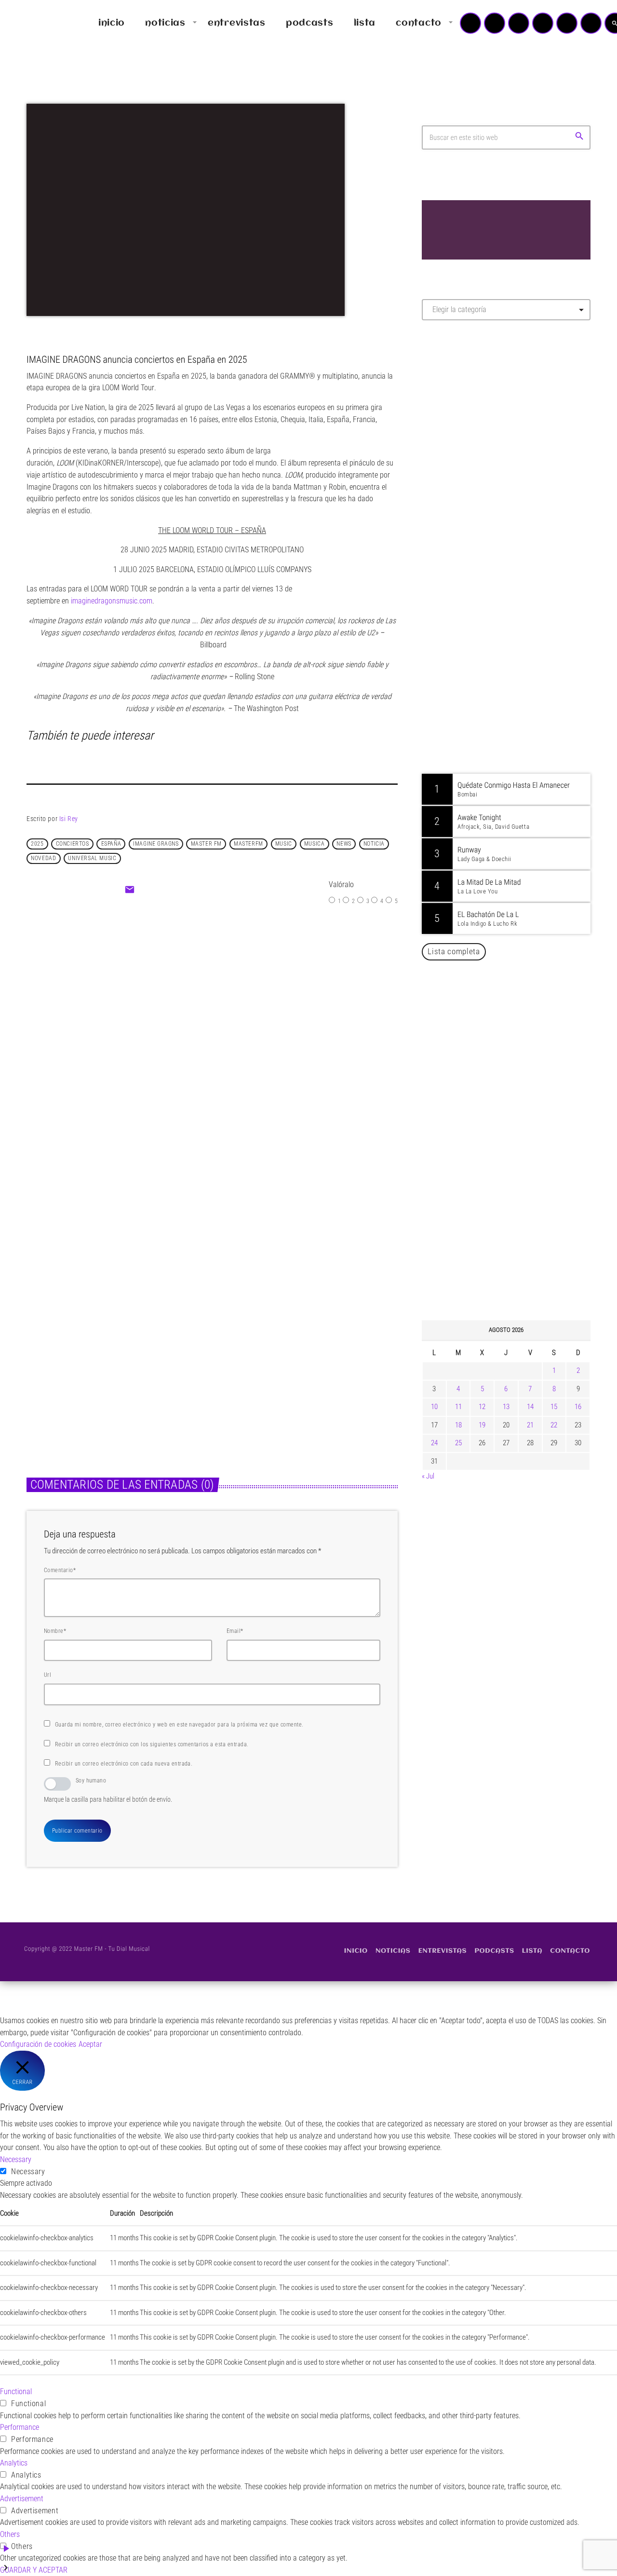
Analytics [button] (14, 2463)
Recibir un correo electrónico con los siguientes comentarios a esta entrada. (152, 1744)
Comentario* (60, 1570)
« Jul (428, 1476)
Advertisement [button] (22, 2499)
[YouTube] (470, 23)
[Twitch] (519, 23)
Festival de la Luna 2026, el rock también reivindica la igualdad (305, 1355)
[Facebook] (591, 23)
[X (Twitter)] (495, 23)
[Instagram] (567, 23)
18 (458, 1425)
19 (482, 1425)
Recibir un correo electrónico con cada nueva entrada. (124, 1764)
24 (434, 1443)
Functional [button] (16, 2391)
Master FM (451, 414)
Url (47, 1675)
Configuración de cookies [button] (38, 2044)
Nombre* (55, 1631)
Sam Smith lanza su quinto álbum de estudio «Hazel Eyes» (521, 1117)
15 (554, 1407)
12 (482, 1407)
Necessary (28, 2172)
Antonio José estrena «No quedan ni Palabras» (520, 1265)
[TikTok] (543, 23)
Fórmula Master (465, 432)
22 (554, 1425)
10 (434, 1407)
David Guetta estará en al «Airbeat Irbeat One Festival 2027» (516, 1216)
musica (315, 844)
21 (530, 1425)
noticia (374, 844)
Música (187, 1005)
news (344, 844)
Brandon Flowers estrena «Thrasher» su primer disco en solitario (110, 1355)
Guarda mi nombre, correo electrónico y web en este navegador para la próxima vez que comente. (179, 1725)
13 (506, 1407)
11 (458, 1407)
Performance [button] (20, 2427)
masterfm (248, 844)
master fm (206, 844)
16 (578, 1407)
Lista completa (454, 951)
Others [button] (10, 2534)
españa (111, 844)
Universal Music (92, 858)
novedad (43, 858)
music (284, 844)
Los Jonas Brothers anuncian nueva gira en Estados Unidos (519, 1166)
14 (530, 1407)
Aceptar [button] (90, 2044)
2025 (37, 844)
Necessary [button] (16, 2159)
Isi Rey (69, 819)
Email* (235, 1631)
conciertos (73, 844)
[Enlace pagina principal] (36, 23)
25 (458, 1443)
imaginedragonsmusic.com (112, 601)
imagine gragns (156, 844)
